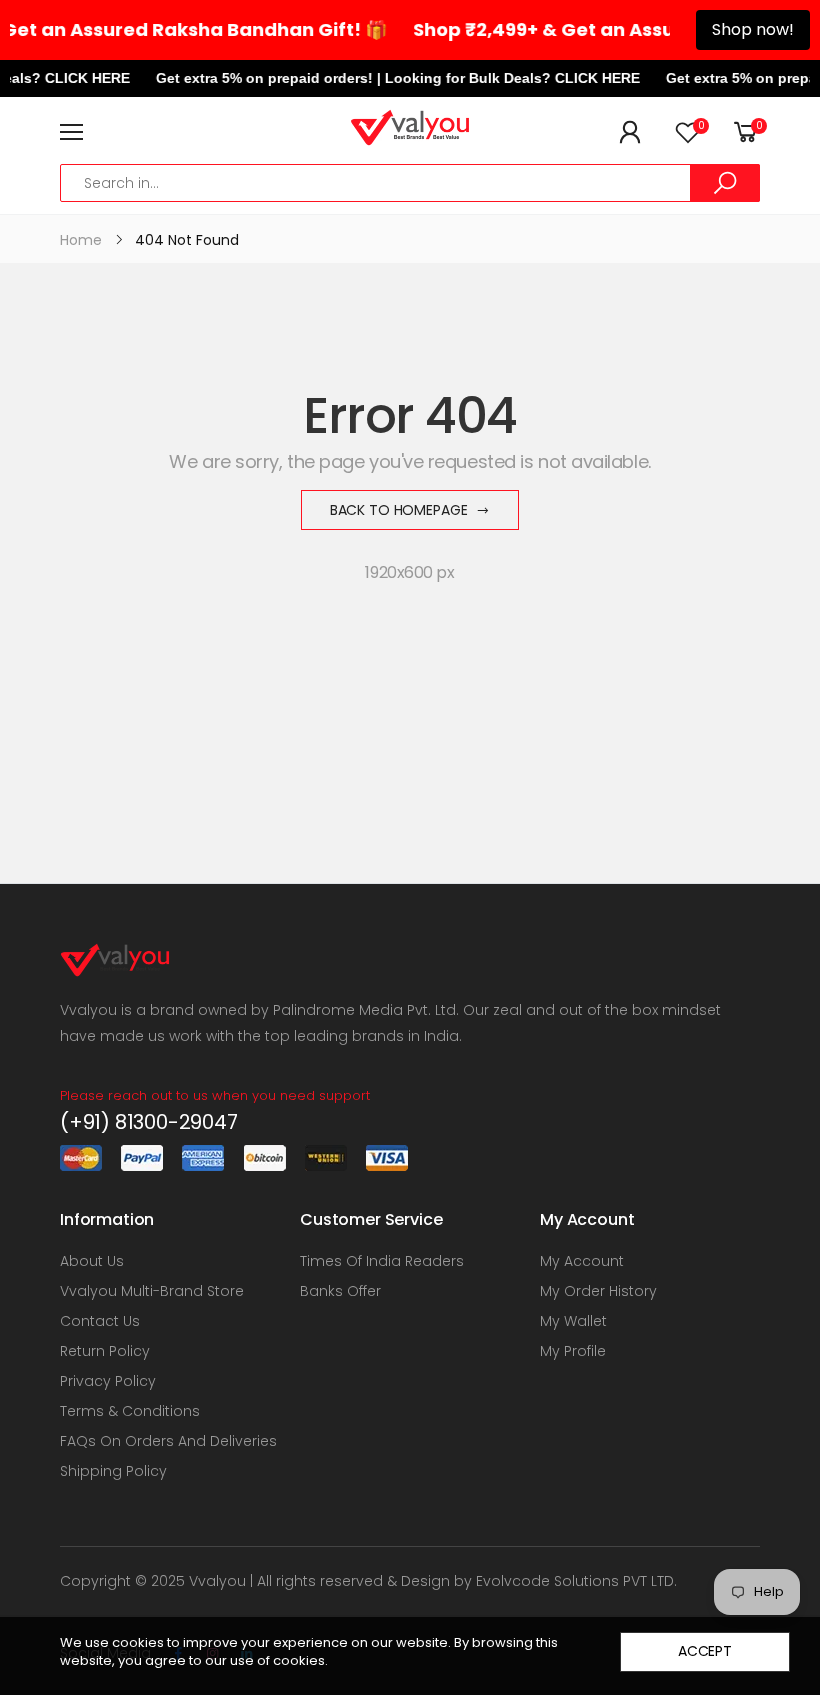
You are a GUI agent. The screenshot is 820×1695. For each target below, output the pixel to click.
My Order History (598, 1291)
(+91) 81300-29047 (149, 1122)
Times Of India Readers (382, 1261)
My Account (582, 1261)
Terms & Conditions (130, 1411)
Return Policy (105, 1351)
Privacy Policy (108, 1381)
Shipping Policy (113, 1471)
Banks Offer (340, 1291)
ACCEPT (705, 1651)
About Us (92, 1261)
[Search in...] (725, 183)
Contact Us (100, 1321)
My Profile (573, 1351)
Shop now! (753, 29)
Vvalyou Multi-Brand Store (152, 1291)
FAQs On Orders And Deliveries (168, 1441)
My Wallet (573, 1321)
